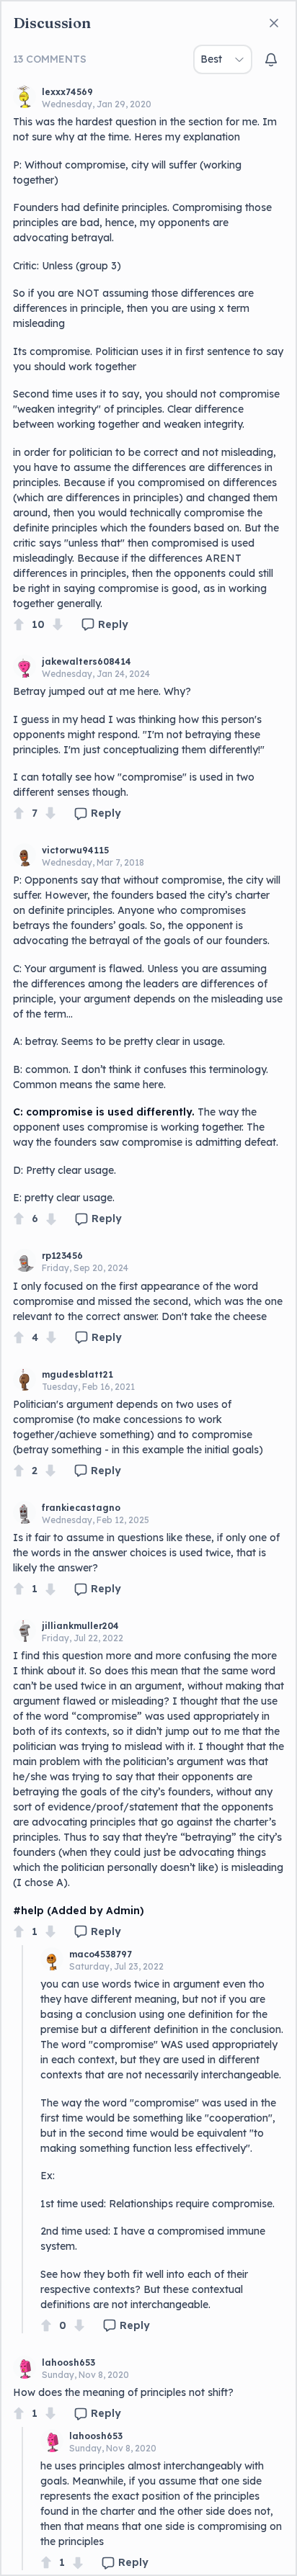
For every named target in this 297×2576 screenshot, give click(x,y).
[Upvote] (19, 625)
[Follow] (271, 60)
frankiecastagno (81, 1508)
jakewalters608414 (87, 661)
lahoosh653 (68, 2362)
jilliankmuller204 (80, 1626)
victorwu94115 (75, 850)
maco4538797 (101, 1954)
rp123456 (62, 1256)
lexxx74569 (67, 92)
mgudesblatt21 (77, 1374)
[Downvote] (58, 625)
